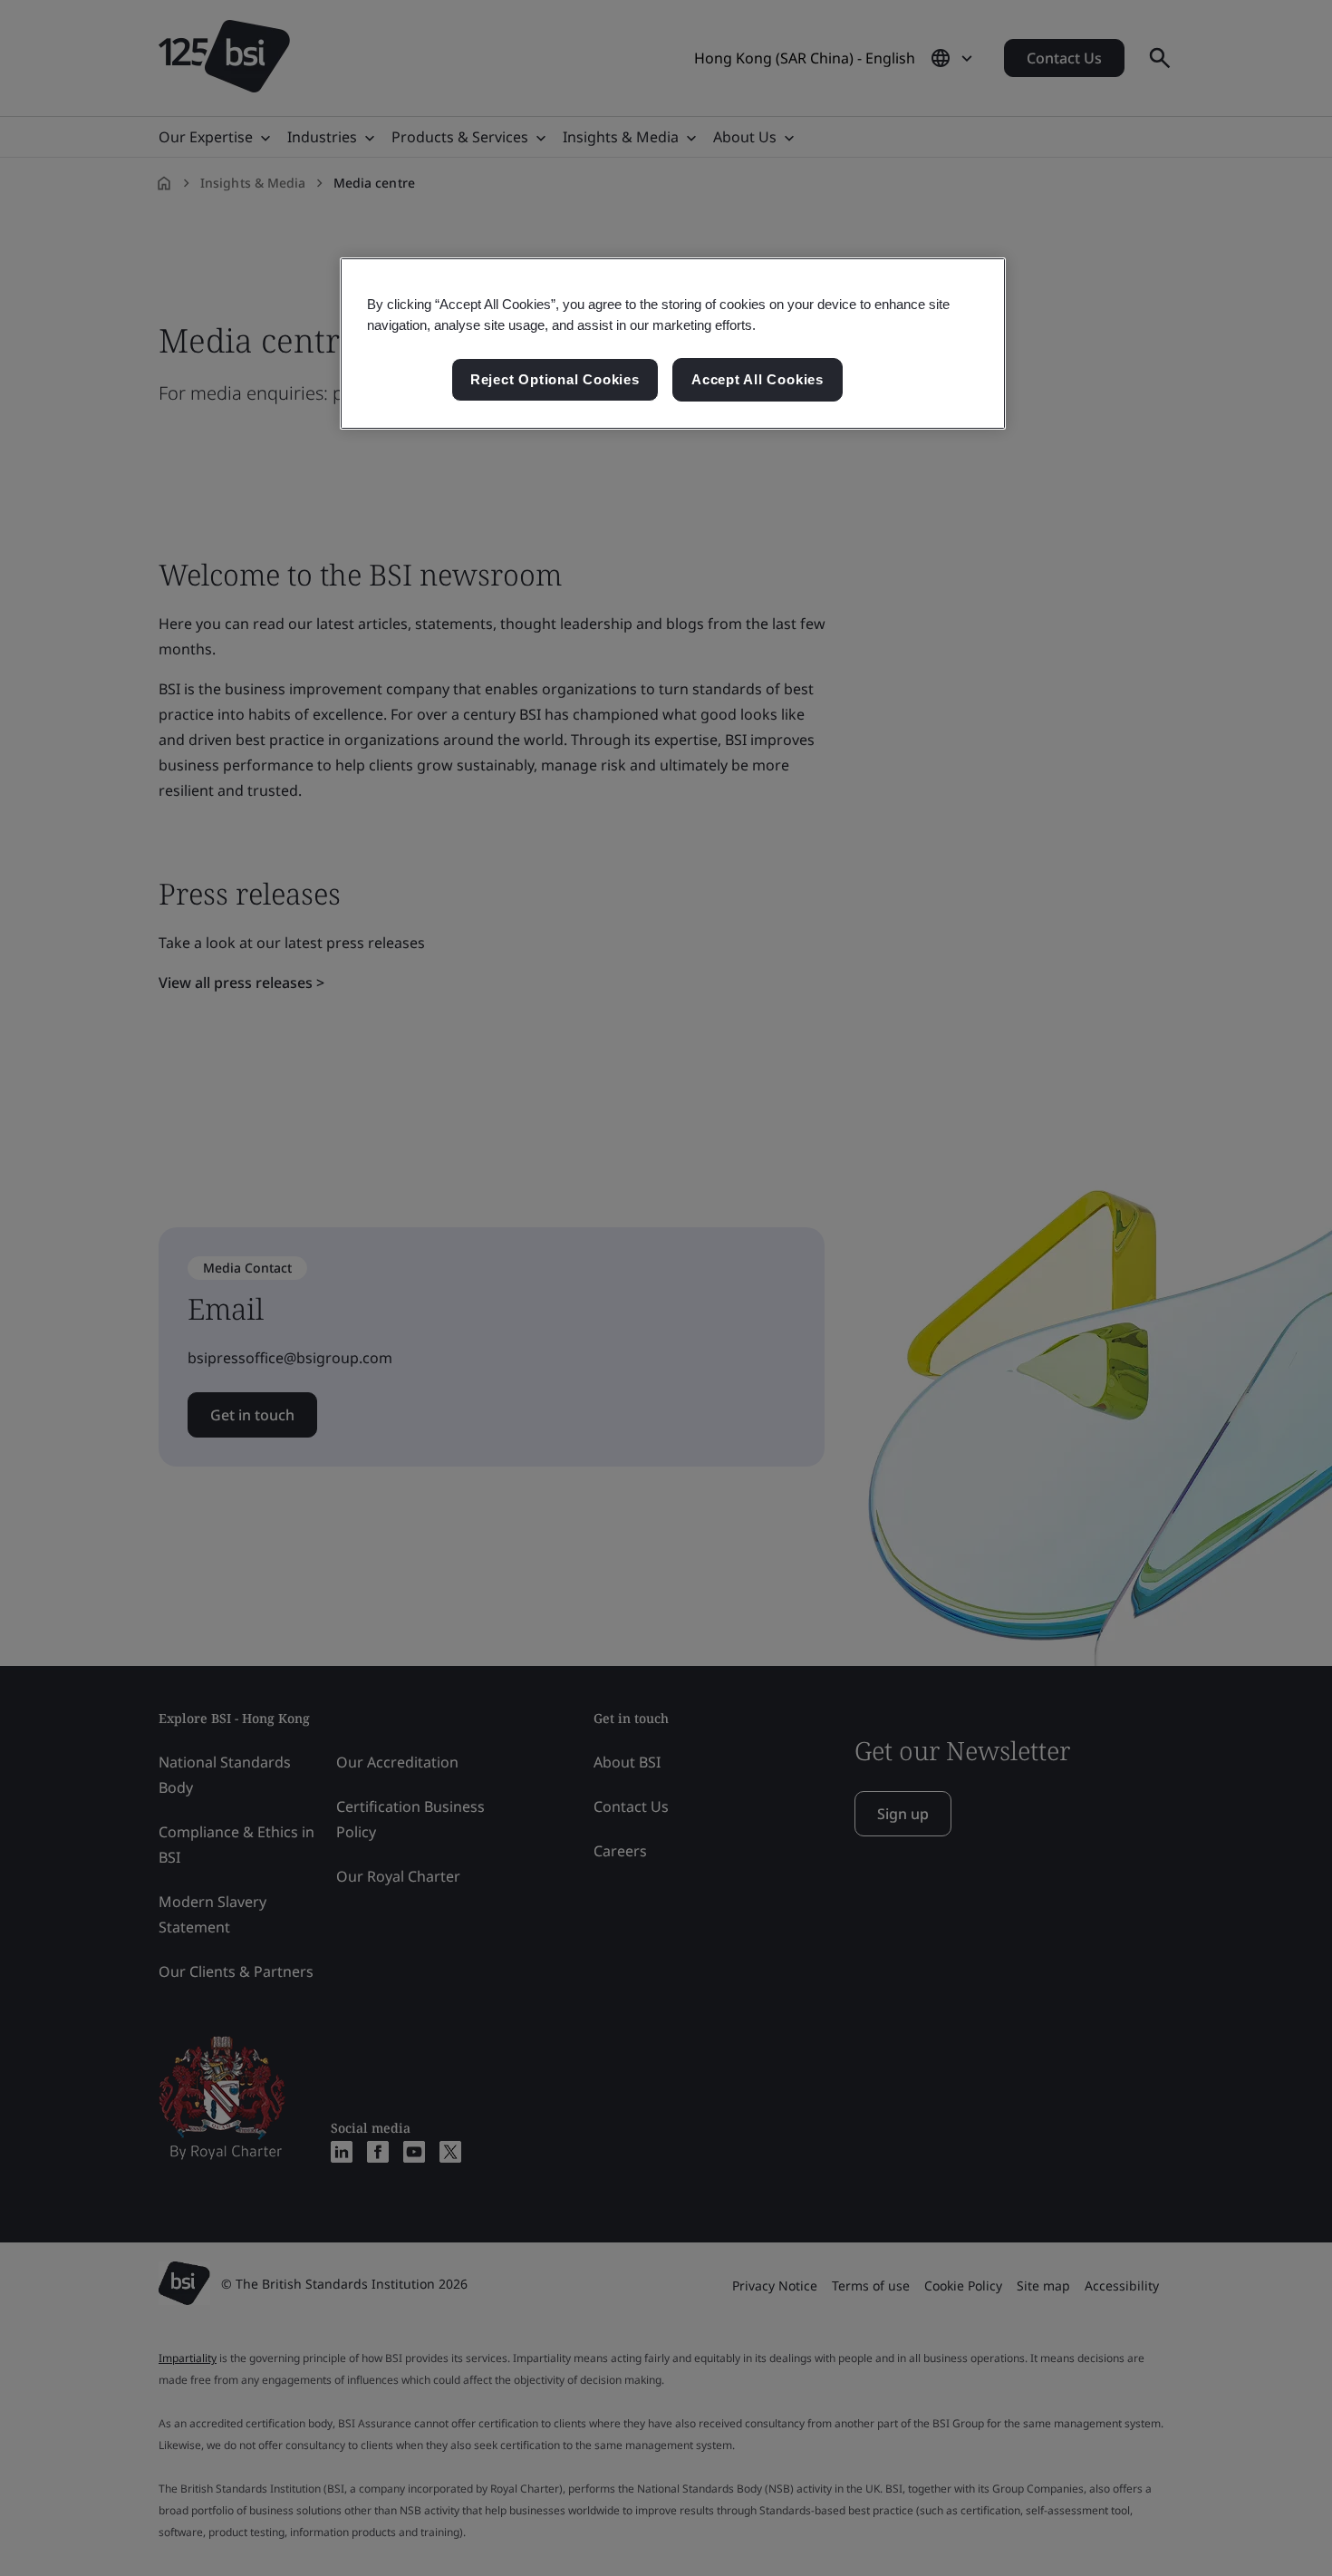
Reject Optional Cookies (555, 379)
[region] (673, 344)
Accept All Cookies (758, 379)
